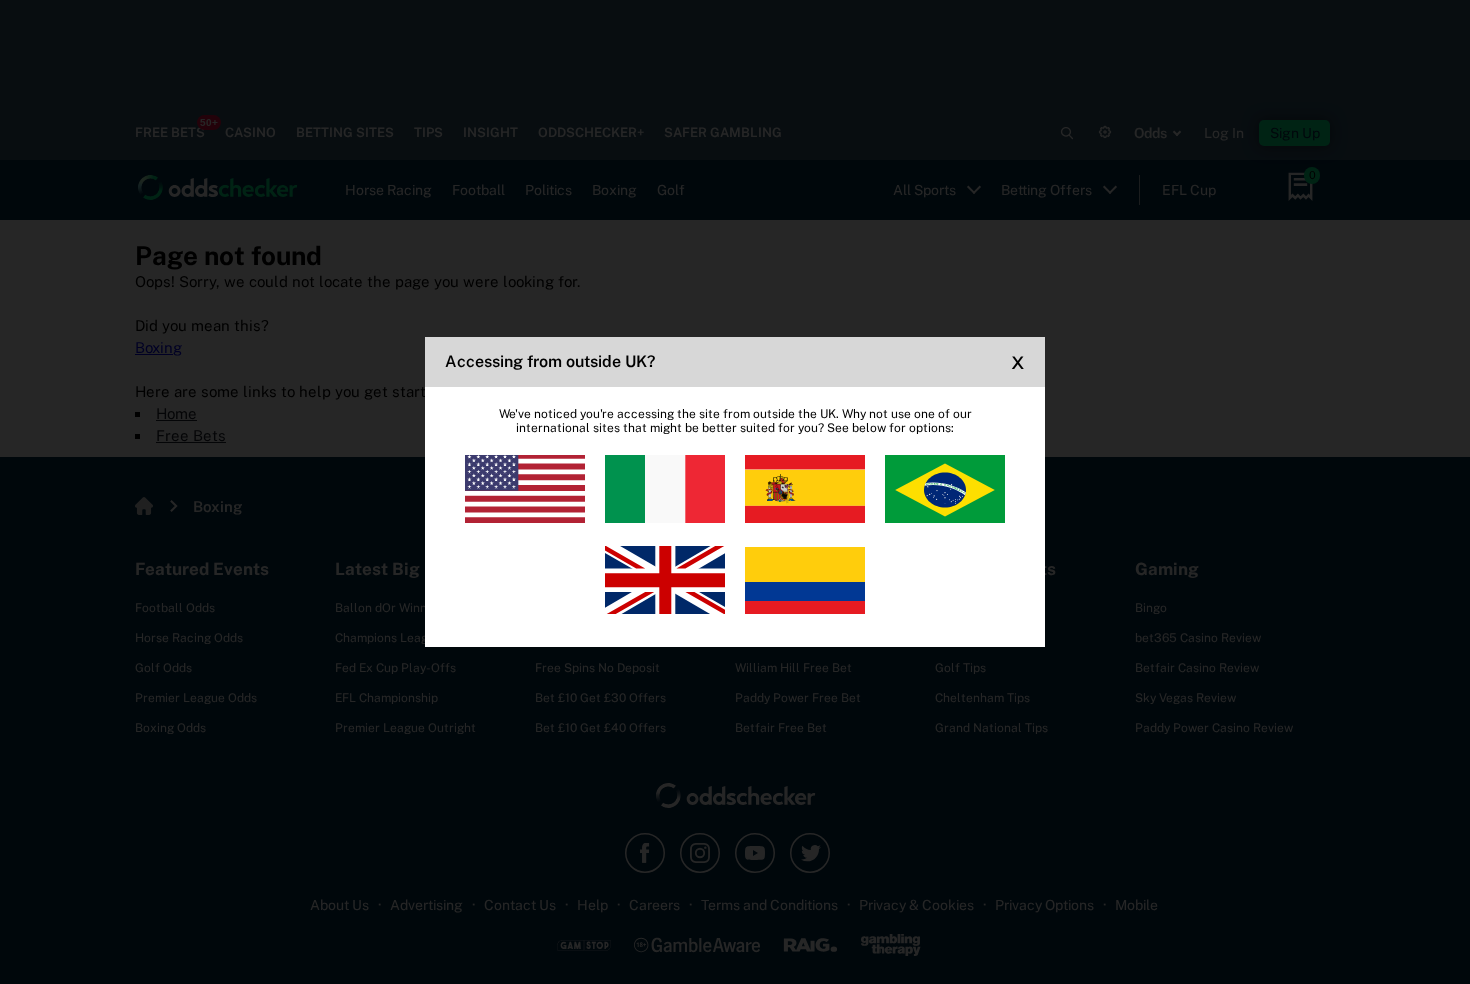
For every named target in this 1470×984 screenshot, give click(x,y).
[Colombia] (805, 580)
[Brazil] (945, 489)
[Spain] (805, 489)
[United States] (525, 489)
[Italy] (665, 489)
